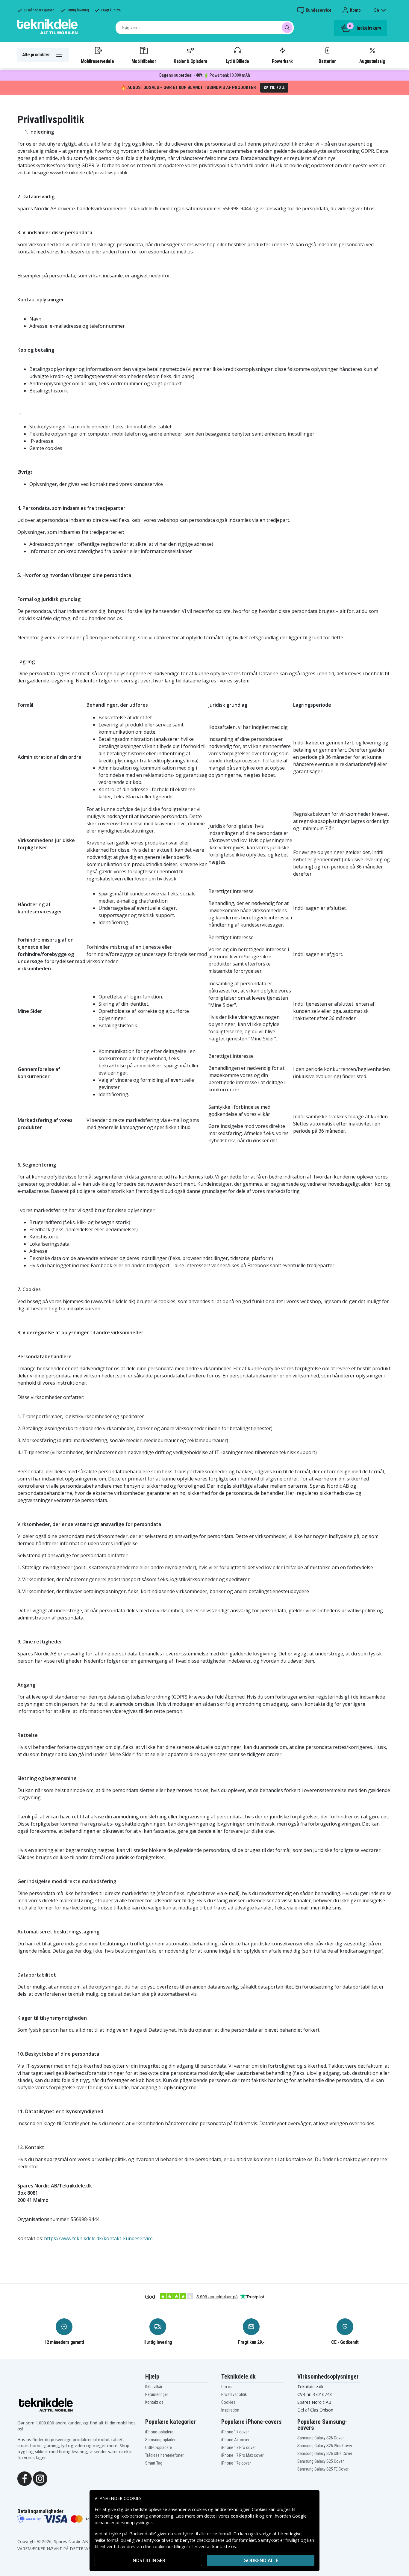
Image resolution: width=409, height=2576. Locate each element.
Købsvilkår (154, 2387)
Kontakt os (154, 2402)
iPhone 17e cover (236, 2463)
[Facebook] (25, 2478)
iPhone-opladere (159, 2432)
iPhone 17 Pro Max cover (242, 2455)
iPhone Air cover (235, 2440)
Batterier (327, 61)
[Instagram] (40, 2478)
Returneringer (157, 2394)
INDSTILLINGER (148, 2560)
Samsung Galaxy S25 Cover (321, 2461)
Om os (227, 2387)
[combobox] (205, 28)
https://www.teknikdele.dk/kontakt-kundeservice (98, 2238)
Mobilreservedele (97, 61)
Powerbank (282, 61)
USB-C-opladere (159, 2447)
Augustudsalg (372, 61)
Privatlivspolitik (234, 2394)
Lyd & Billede (237, 61)
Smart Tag (154, 2463)
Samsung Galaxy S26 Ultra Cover (325, 2453)
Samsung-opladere (161, 2440)
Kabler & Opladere (190, 61)
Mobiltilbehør (144, 61)
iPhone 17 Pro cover (238, 2447)
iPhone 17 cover (235, 2432)
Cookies (228, 2402)
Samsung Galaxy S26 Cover (321, 2438)
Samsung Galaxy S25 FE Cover (323, 2469)
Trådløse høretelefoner (164, 2455)
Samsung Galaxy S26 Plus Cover (325, 2446)
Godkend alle (261, 2560)
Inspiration (230, 2410)
